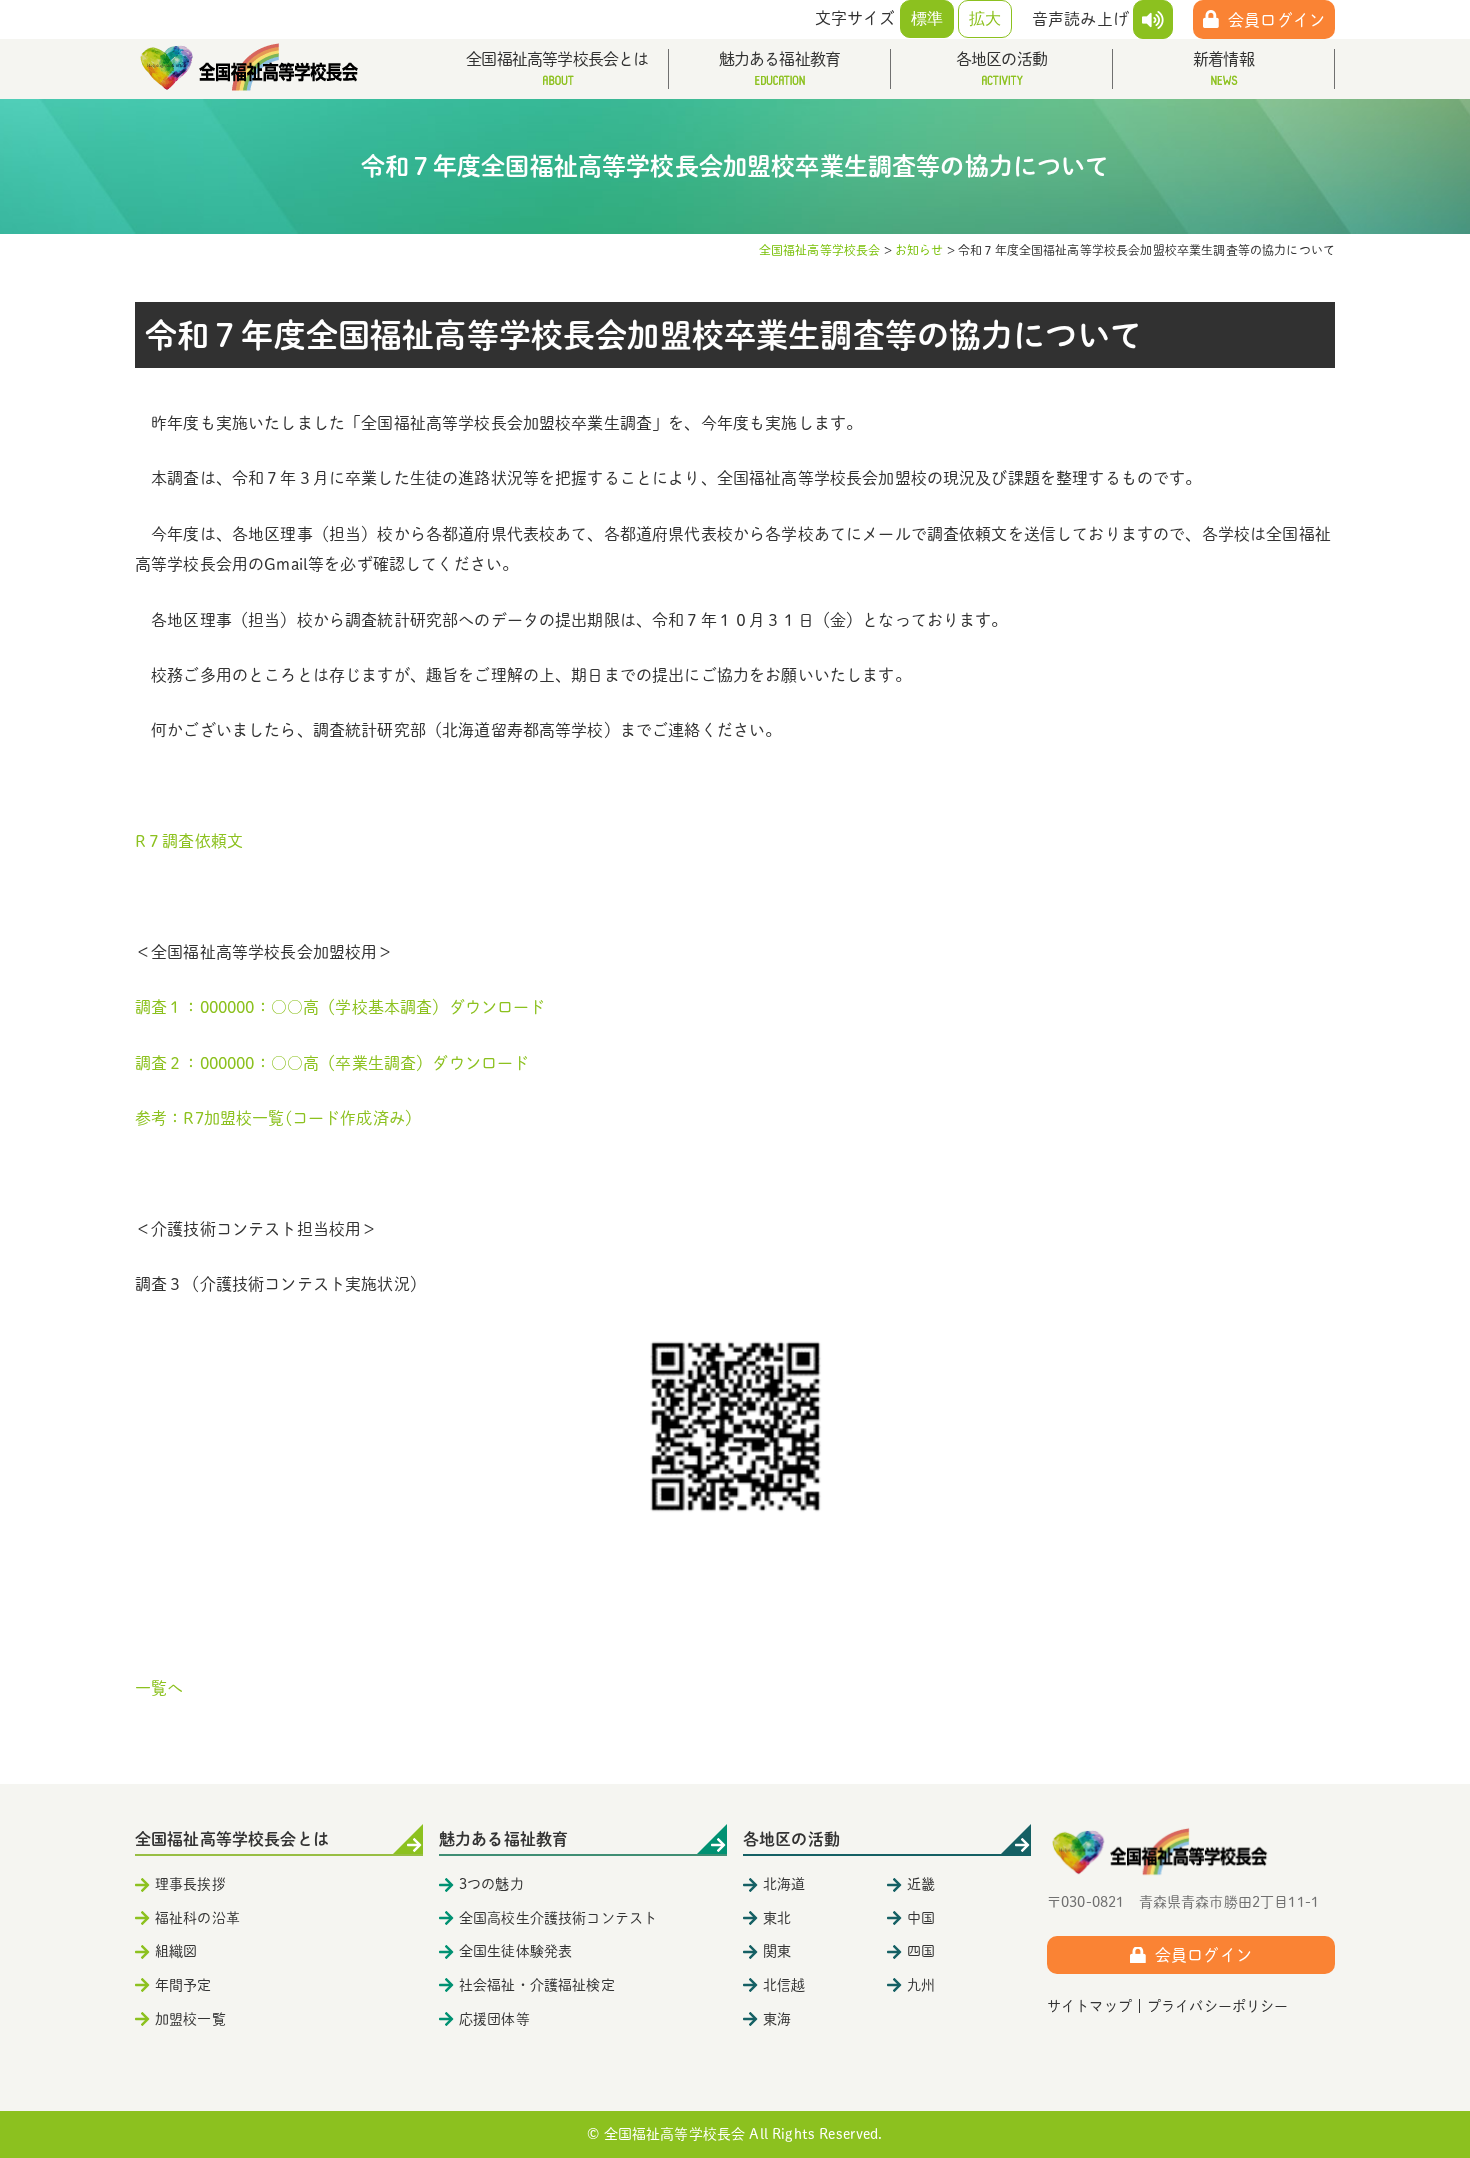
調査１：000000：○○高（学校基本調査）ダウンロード (340, 1007)
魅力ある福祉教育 (780, 59)
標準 (927, 18)
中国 (921, 1918)
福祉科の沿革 (197, 1918)
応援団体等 (494, 2019)
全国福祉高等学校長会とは (557, 59)
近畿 (921, 1884)
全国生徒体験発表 (515, 1951)
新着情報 (1223, 59)
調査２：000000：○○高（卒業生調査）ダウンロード (332, 1063)
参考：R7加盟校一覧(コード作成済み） (278, 1118)
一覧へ (159, 1688)
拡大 (985, 18)
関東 (777, 1951)
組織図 (176, 1951)
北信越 (784, 1985)
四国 (921, 1951)
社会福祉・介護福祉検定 (537, 1985)
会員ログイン (1276, 20)
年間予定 (183, 1985)
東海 (777, 2019)
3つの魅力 (491, 1884)
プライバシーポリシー (1218, 2006)
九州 (921, 1985)
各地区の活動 (1001, 59)
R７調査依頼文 (189, 841)
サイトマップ (1089, 2006)
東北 (777, 1918)
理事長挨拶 (190, 1884)
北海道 (784, 1884)
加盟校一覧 (190, 2019)
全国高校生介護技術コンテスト (558, 1918)
